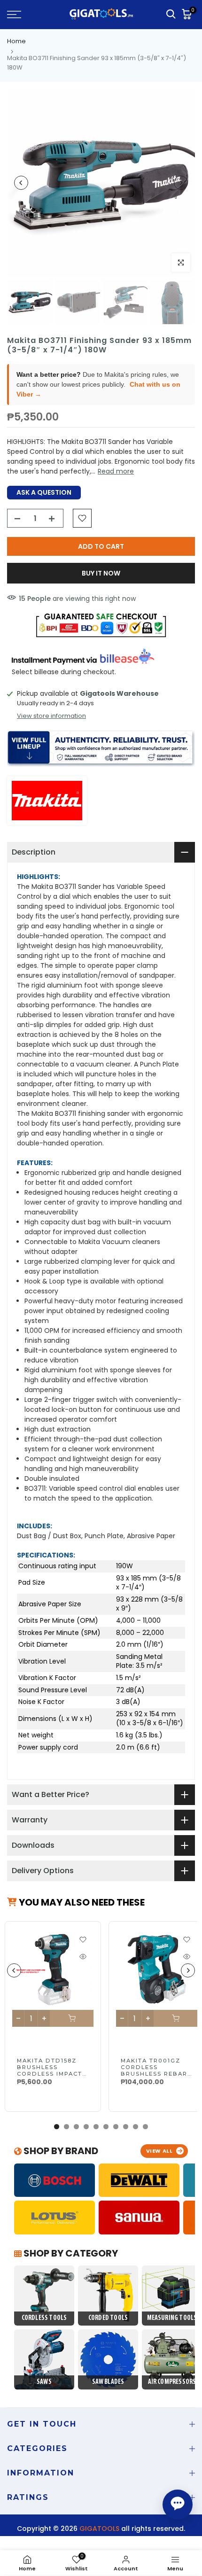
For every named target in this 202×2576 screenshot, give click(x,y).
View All (159, 2151)
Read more (116, 471)
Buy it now (101, 573)
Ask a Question (44, 492)
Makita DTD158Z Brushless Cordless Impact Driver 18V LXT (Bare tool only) (50, 2074)
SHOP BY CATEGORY (70, 2253)
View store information (51, 716)
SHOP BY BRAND (60, 2151)
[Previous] (21, 183)
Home (16, 41)
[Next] (181, 183)
